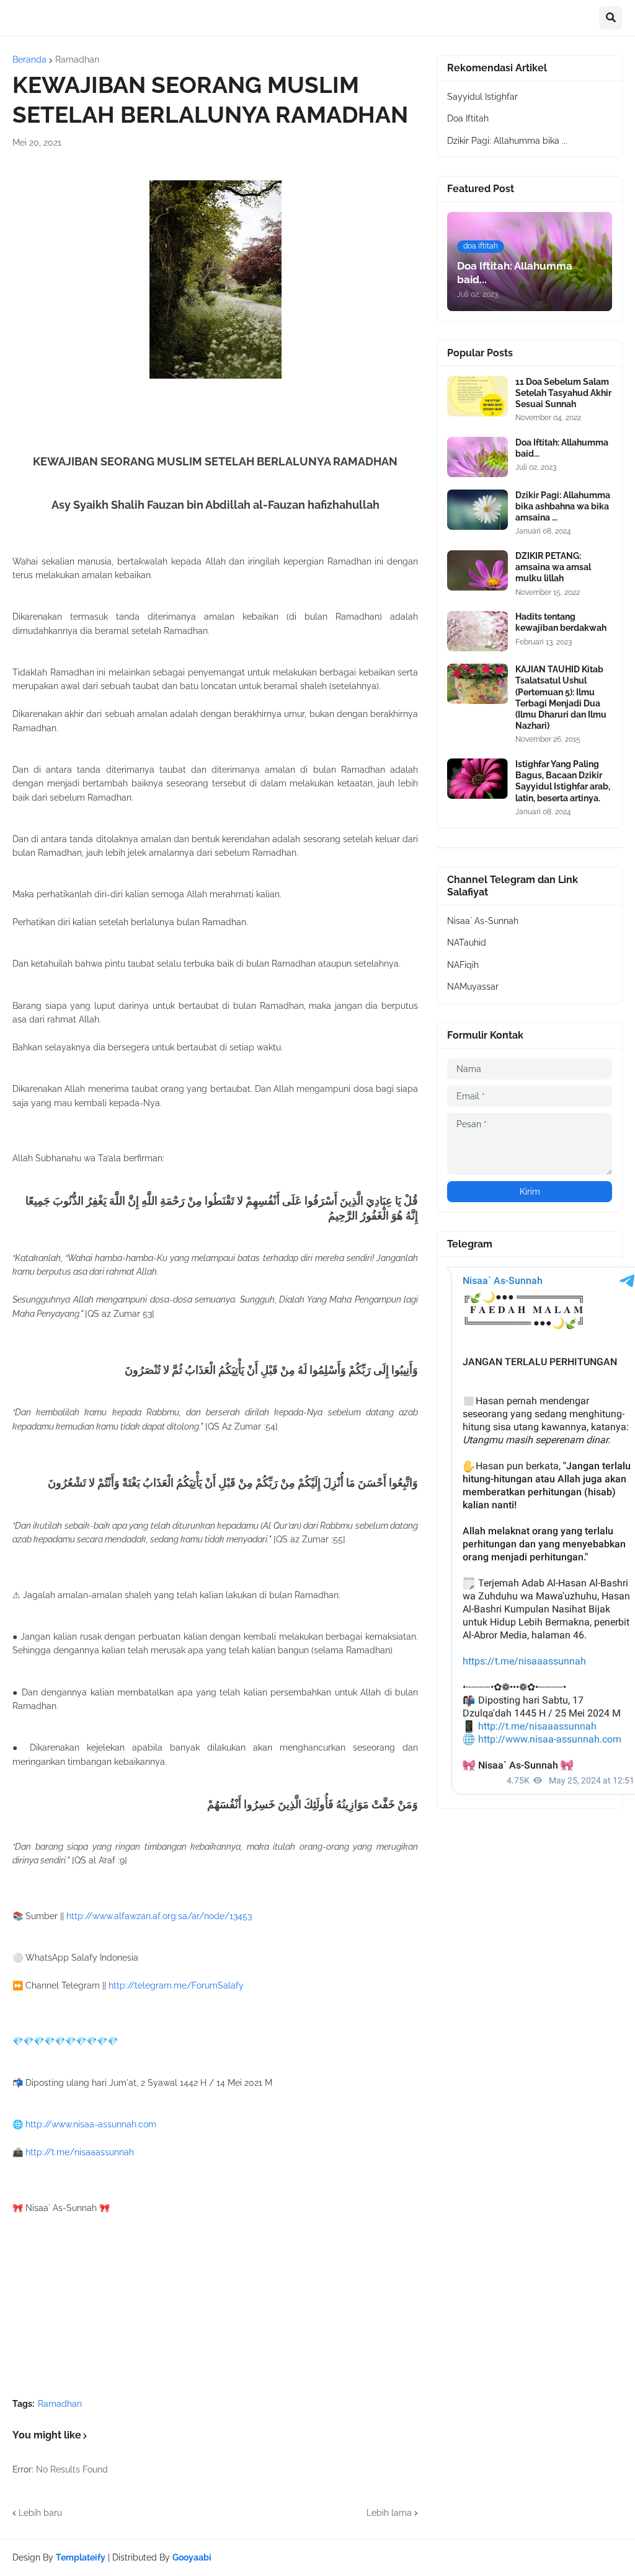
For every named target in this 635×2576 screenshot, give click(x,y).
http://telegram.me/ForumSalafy (176, 1985)
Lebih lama (389, 2513)
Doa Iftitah (468, 118)
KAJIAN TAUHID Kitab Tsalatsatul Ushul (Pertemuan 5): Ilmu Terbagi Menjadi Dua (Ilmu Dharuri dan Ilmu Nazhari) (561, 697)
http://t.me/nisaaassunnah (80, 2152)
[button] (611, 18)
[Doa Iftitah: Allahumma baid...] (477, 457)
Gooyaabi (192, 2557)
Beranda (29, 59)
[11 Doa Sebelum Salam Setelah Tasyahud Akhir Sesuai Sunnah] (477, 396)
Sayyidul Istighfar (482, 97)
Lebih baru (40, 2513)
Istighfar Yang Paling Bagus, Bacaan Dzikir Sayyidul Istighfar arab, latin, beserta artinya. (563, 781)
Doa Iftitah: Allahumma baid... (562, 448)
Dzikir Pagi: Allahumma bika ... (507, 141)
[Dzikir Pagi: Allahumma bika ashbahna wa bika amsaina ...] (477, 510)
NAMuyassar (473, 987)
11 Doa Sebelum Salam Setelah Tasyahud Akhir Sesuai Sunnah (563, 393)
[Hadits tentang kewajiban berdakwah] (477, 631)
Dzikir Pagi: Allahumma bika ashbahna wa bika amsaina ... (563, 506)
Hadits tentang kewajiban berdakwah (561, 622)
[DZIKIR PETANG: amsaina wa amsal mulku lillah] (477, 570)
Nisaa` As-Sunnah (483, 921)
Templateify (81, 2557)
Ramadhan (77, 59)
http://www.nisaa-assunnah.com (91, 2124)
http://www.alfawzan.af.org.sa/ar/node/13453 (159, 1916)
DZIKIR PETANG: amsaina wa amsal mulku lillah (553, 567)
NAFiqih (463, 965)
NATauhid (467, 943)
